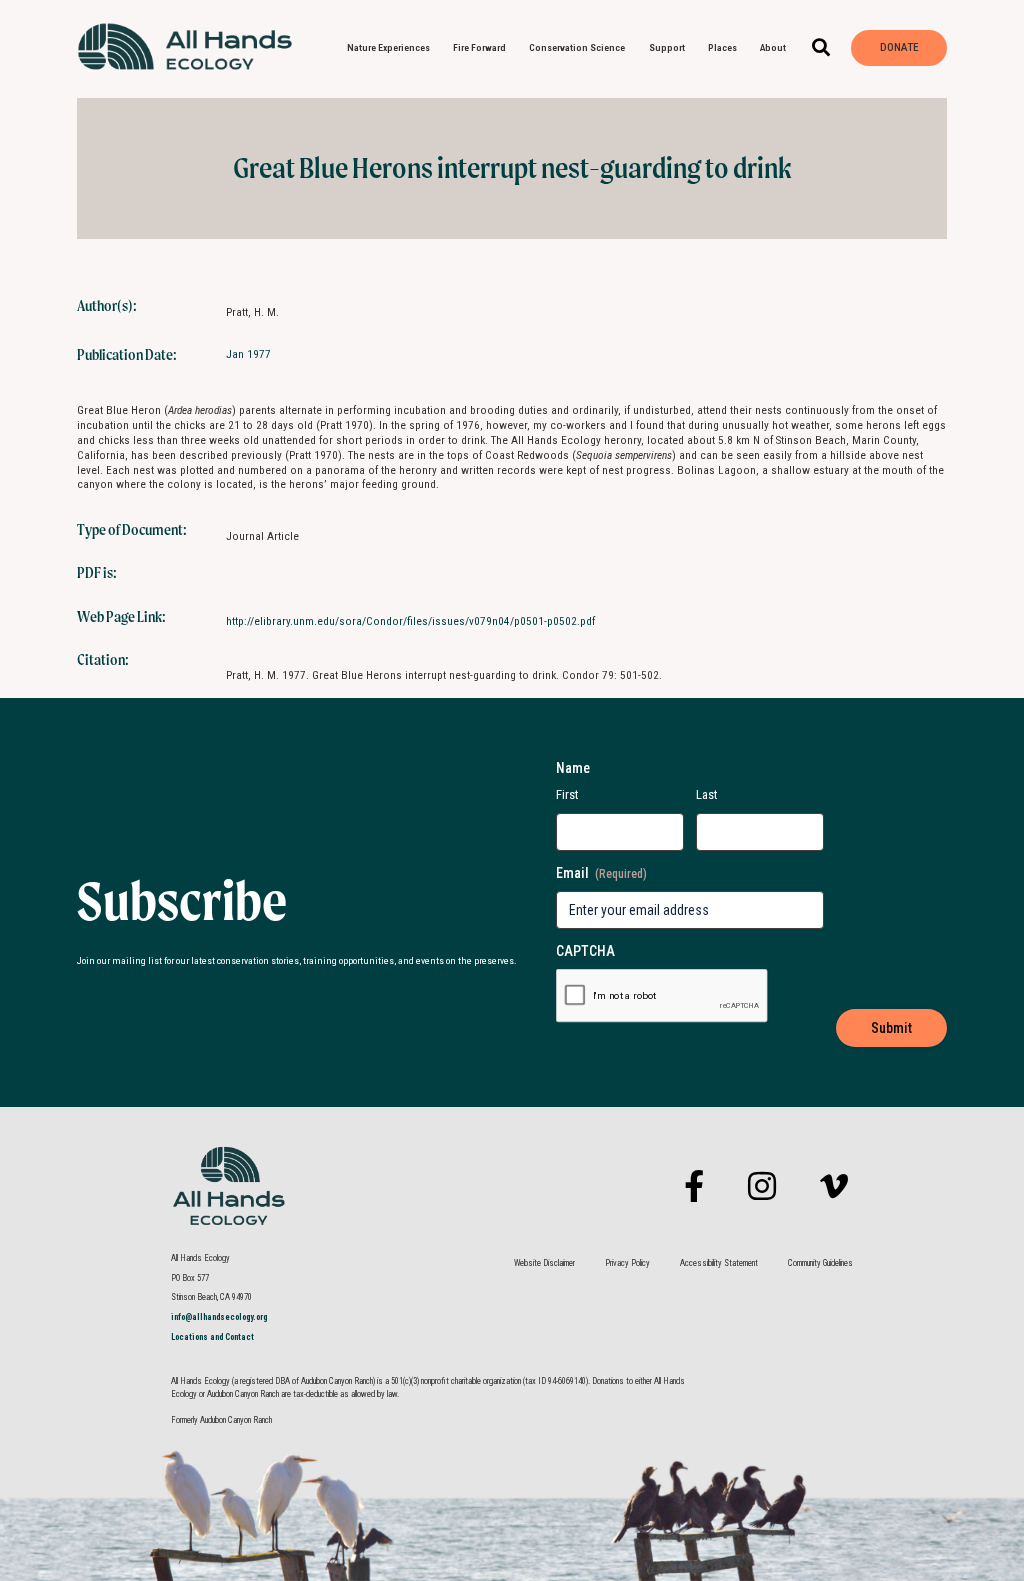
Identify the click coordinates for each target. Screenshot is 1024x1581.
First (567, 794)
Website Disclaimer (544, 1263)
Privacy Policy (627, 1263)
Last (707, 794)
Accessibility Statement (719, 1263)
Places (722, 47)
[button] (820, 48)
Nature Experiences (388, 47)
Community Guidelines (820, 1263)
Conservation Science (577, 47)
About (773, 47)
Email (601, 873)
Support (667, 47)
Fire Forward (479, 47)
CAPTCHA (585, 951)
